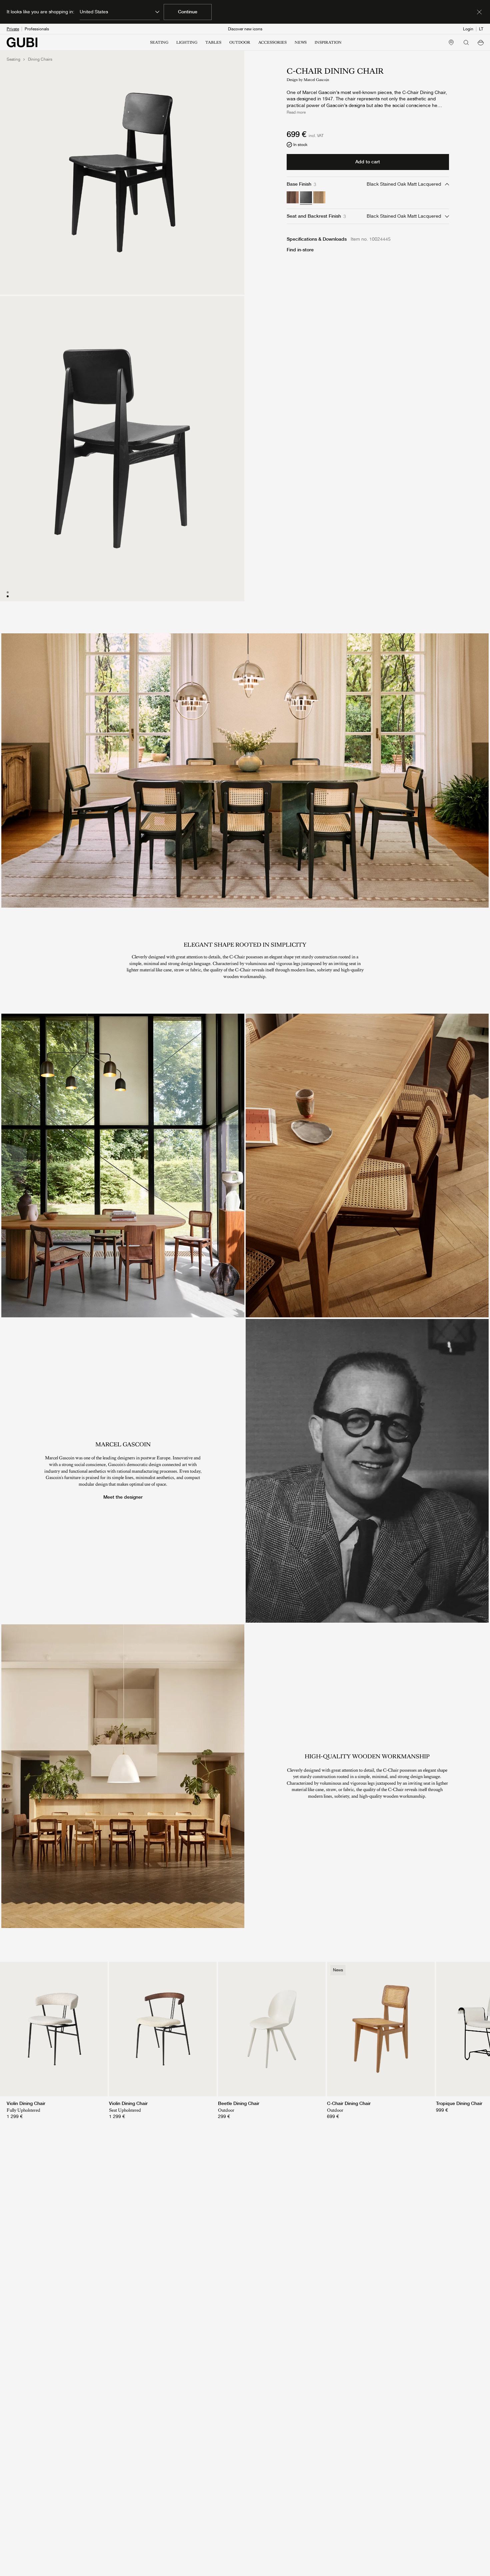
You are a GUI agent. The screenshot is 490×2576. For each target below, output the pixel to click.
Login (468, 29)
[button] (481, 42)
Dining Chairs (40, 59)
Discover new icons (245, 29)
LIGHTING (187, 42)
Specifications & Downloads (317, 239)
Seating (13, 59)
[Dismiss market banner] (479, 12)
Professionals (37, 29)
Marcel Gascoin (316, 80)
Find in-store (300, 250)
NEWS (301, 42)
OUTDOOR (240, 42)
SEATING (159, 42)
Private (13, 29)
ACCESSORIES (272, 42)
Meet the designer (123, 1497)
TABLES (213, 42)
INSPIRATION (328, 42)
